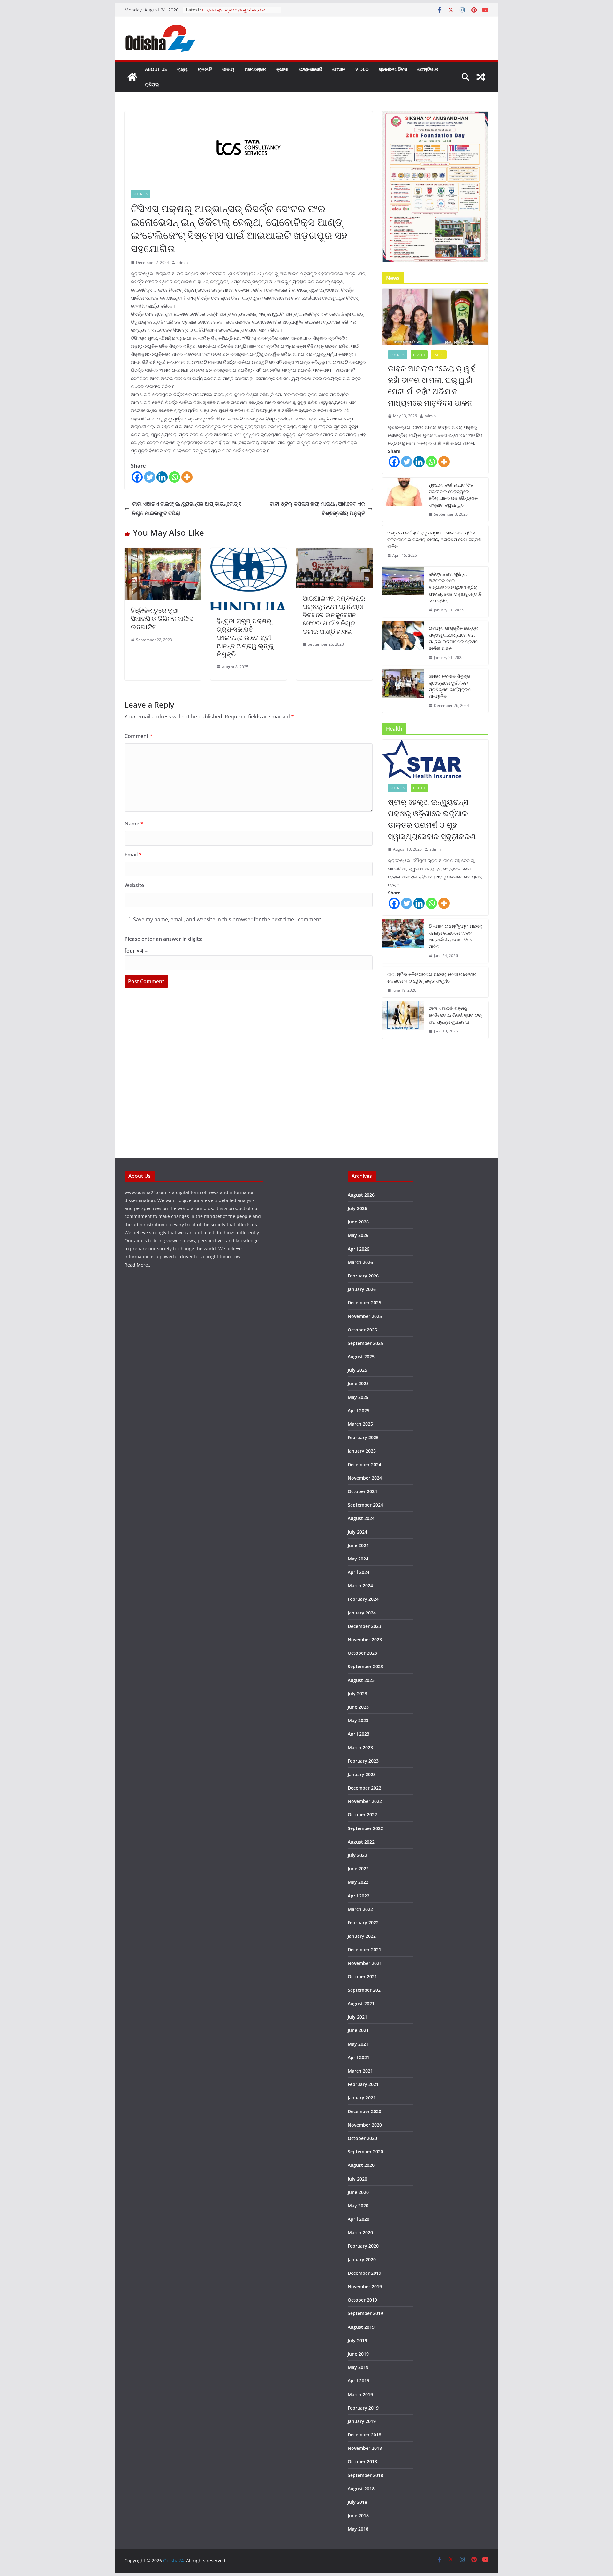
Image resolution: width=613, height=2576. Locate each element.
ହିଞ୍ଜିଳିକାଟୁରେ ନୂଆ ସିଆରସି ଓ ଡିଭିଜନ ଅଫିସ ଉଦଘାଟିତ (162, 619)
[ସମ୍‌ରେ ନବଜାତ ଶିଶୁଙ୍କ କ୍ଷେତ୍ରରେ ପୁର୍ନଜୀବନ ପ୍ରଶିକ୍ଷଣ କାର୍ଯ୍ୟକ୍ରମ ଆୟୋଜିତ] (403, 691)
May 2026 (358, 1235)
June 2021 (358, 2030)
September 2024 (365, 1505)
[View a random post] (481, 77)
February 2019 (363, 2408)
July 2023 (357, 1694)
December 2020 (364, 2111)
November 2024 (365, 1478)
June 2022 (358, 1869)
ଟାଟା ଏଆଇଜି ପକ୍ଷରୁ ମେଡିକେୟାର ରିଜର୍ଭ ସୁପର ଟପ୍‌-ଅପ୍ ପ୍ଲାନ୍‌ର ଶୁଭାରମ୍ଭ (456, 1015)
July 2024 (357, 1532)
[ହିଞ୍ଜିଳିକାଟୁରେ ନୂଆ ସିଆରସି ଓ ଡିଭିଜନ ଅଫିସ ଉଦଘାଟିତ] (163, 552)
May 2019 (358, 2367)
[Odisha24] (132, 77)
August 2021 (361, 2003)
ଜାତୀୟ (228, 69)
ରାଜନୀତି (205, 69)
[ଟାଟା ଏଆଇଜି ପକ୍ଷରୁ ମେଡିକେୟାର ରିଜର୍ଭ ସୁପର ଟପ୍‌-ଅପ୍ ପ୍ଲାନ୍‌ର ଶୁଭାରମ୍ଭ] (403, 1020)
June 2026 (358, 1222)
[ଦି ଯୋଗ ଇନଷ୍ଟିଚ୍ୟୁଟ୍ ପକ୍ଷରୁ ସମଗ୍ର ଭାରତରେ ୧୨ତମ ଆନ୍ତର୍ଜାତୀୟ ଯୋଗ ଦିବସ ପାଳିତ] (403, 941)
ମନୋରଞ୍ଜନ (255, 69)
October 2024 (362, 1491)
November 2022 (365, 1801)
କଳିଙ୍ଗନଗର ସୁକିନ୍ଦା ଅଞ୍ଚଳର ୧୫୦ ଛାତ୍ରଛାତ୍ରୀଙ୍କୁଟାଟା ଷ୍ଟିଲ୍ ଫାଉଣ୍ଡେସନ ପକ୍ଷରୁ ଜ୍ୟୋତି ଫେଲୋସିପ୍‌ (455, 587)
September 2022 (365, 1828)
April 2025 (359, 1411)
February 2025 (363, 1437)
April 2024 (359, 1572)
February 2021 (363, 2084)
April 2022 (359, 1896)
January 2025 (362, 1451)
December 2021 (364, 1949)
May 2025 (358, 1397)
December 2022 (364, 1788)
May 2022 (358, 1882)
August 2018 (361, 2489)
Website (134, 885)
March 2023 (360, 1748)
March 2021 (360, 2071)
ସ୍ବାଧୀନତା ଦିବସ (393, 69)
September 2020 (365, 2152)
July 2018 (357, 2502)
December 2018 (364, 2435)
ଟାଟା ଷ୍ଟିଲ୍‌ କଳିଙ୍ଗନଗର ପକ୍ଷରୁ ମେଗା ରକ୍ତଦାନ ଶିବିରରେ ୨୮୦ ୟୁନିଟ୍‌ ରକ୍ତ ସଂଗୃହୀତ (432, 977)
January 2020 (362, 2260)
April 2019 (359, 2381)
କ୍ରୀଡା (282, 69)
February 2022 (363, 1923)
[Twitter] (150, 477)
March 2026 (360, 1262)
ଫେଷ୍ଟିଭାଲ (428, 69)
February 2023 (363, 1761)
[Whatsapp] (174, 477)
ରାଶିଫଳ (152, 84)
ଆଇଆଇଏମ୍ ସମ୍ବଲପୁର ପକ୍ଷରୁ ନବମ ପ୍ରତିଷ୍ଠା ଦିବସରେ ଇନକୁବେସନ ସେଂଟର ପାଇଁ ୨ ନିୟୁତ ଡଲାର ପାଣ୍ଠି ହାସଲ (334, 615)
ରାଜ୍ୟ (182, 69)
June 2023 (358, 1707)
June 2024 (358, 1545)
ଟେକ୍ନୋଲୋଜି (310, 69)
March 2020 (360, 2232)
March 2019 (360, 2394)
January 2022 (362, 1936)
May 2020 (358, 2206)
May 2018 (358, 2529)
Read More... (138, 1265)
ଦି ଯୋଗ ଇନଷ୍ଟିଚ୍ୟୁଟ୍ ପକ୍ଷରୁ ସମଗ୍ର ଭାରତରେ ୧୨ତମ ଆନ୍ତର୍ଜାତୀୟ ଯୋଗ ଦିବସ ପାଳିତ (456, 936)
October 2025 (362, 1330)
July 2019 (357, 2340)
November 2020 (365, 2125)
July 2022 (357, 1855)
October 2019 (362, 2300)
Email (133, 855)
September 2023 (365, 1666)
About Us (156, 69)
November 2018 (365, 2448)
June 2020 (358, 2192)
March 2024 (360, 1586)
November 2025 (365, 1316)
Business (141, 194)
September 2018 (365, 2475)
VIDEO (362, 69)
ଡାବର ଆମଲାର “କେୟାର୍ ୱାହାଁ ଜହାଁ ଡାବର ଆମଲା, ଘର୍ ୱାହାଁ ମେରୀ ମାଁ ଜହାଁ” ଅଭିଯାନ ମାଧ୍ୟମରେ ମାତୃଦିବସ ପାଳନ (432, 385)
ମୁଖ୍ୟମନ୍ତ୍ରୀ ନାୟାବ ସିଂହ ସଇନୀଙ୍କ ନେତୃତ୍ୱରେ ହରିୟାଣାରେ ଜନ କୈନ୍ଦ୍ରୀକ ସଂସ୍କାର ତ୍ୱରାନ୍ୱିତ (453, 495)
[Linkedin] (162, 477)
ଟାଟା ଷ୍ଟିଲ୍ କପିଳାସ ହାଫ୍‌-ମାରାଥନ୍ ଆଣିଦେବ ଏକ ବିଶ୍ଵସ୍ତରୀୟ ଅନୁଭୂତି (317, 508)
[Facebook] (137, 477)
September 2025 (365, 1343)
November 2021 (365, 1963)
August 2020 (361, 2165)
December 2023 (364, 1626)
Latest (439, 355)
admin (182, 262)
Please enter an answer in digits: (163, 939)
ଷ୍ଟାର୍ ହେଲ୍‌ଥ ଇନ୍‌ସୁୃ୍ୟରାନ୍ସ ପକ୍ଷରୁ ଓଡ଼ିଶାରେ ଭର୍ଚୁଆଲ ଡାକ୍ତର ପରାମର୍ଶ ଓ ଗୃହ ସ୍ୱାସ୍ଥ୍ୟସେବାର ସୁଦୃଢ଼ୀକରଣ (432, 819)
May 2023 (358, 1720)
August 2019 (361, 2327)
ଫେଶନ (339, 69)
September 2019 (365, 2313)
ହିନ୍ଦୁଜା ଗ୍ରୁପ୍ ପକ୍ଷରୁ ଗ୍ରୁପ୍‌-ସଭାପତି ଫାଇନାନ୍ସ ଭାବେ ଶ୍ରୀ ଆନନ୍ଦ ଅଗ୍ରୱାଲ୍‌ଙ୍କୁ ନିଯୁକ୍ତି (245, 637)
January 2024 (362, 1613)
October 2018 (362, 2461)
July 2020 (357, 2179)
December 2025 (364, 1303)
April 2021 (359, 2057)
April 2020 (359, 2219)
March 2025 (360, 1424)
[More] (187, 477)
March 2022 (360, 1909)
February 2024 (363, 1599)
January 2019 (362, 2421)
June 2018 (358, 2515)
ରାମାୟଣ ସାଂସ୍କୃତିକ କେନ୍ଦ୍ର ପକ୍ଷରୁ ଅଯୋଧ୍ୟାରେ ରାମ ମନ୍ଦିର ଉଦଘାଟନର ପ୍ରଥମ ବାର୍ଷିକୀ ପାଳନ (454, 638)
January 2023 (362, 1774)
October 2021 (362, 1977)
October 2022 (362, 1815)
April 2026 (359, 1249)
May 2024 (358, 1559)
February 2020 (363, 2246)
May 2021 (358, 2044)
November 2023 (365, 1640)
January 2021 (362, 2098)
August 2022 (361, 1842)
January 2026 (362, 1289)
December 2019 (364, 2273)
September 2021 (365, 1990)
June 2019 (358, 2354)
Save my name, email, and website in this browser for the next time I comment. (228, 919)
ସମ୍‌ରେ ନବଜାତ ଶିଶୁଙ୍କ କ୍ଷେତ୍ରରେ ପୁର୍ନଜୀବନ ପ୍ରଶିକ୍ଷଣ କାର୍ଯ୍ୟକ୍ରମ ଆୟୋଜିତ (450, 686)
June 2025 (358, 1383)
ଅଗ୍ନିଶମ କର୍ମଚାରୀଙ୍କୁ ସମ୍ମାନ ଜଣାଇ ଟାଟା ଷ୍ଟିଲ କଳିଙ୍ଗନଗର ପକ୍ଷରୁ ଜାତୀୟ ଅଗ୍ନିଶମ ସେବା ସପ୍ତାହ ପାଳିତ (434, 539)
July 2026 (357, 1208)
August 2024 (361, 1518)
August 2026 (361, 1195)
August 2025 (361, 1357)
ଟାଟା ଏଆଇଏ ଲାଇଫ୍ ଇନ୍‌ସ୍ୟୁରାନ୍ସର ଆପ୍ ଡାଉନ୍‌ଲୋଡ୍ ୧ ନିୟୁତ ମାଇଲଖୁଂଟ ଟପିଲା (187, 508)
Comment (139, 736)
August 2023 (361, 1680)
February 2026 (363, 1276)
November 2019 (365, 2286)
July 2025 (357, 1370)
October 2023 (362, 1653)
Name (134, 824)
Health (419, 355)
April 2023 (359, 1734)
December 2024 (364, 1464)
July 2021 (357, 2017)
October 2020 (362, 2138)
